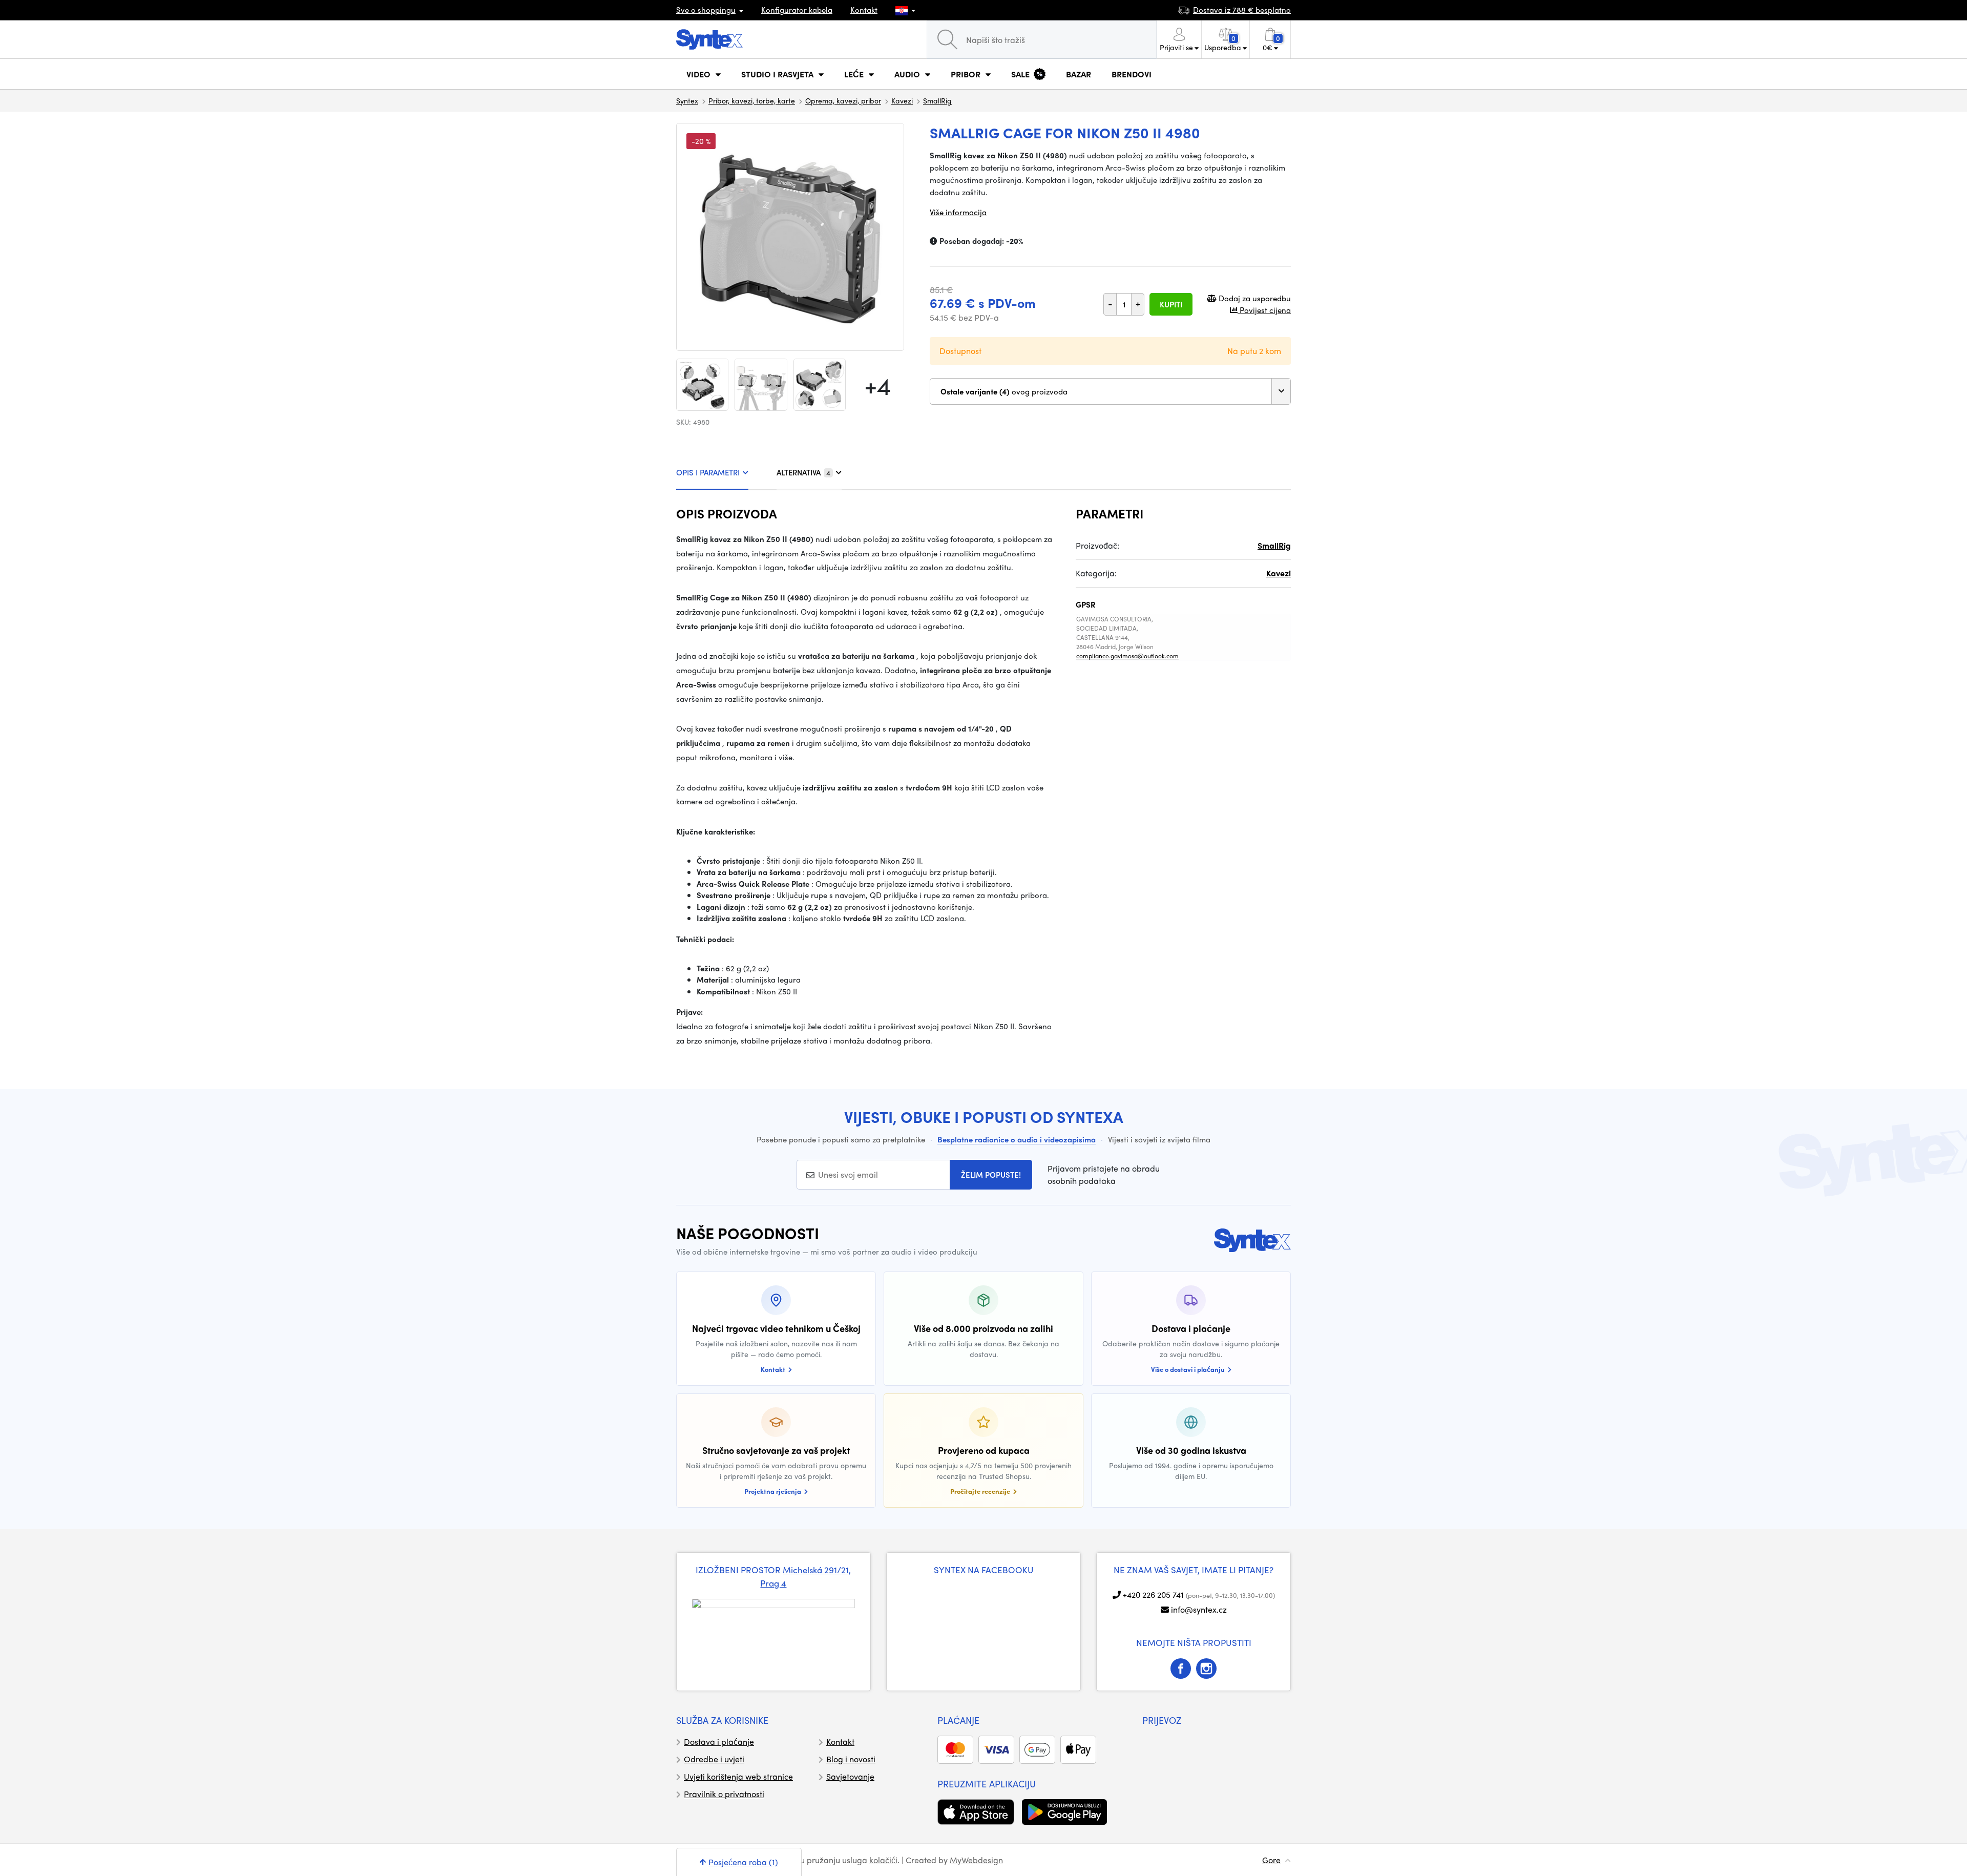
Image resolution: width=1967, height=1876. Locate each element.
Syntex (687, 100)
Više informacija (958, 212)
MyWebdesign (976, 1860)
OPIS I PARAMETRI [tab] (708, 472)
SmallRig (937, 100)
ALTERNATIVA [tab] (803, 472)
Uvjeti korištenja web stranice (738, 1776)
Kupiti (1171, 304)
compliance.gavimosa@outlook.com (1127, 656)
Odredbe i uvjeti (714, 1759)
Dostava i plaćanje (719, 1742)
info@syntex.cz (1199, 1609)
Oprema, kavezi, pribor (843, 100)
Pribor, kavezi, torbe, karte (752, 100)
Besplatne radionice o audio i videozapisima (1017, 1139)
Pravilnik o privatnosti (724, 1794)
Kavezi (902, 100)
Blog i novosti (851, 1759)
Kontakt (864, 10)
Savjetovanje (850, 1776)
